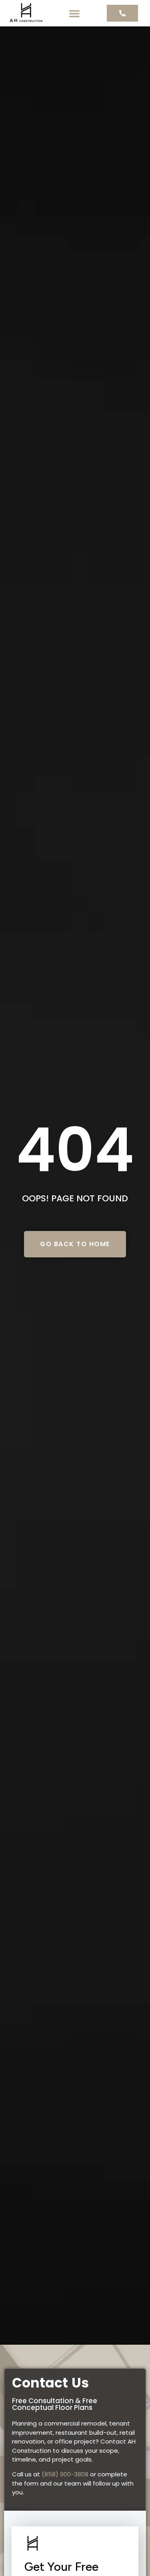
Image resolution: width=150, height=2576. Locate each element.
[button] (74, 13)
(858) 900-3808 (65, 2474)
